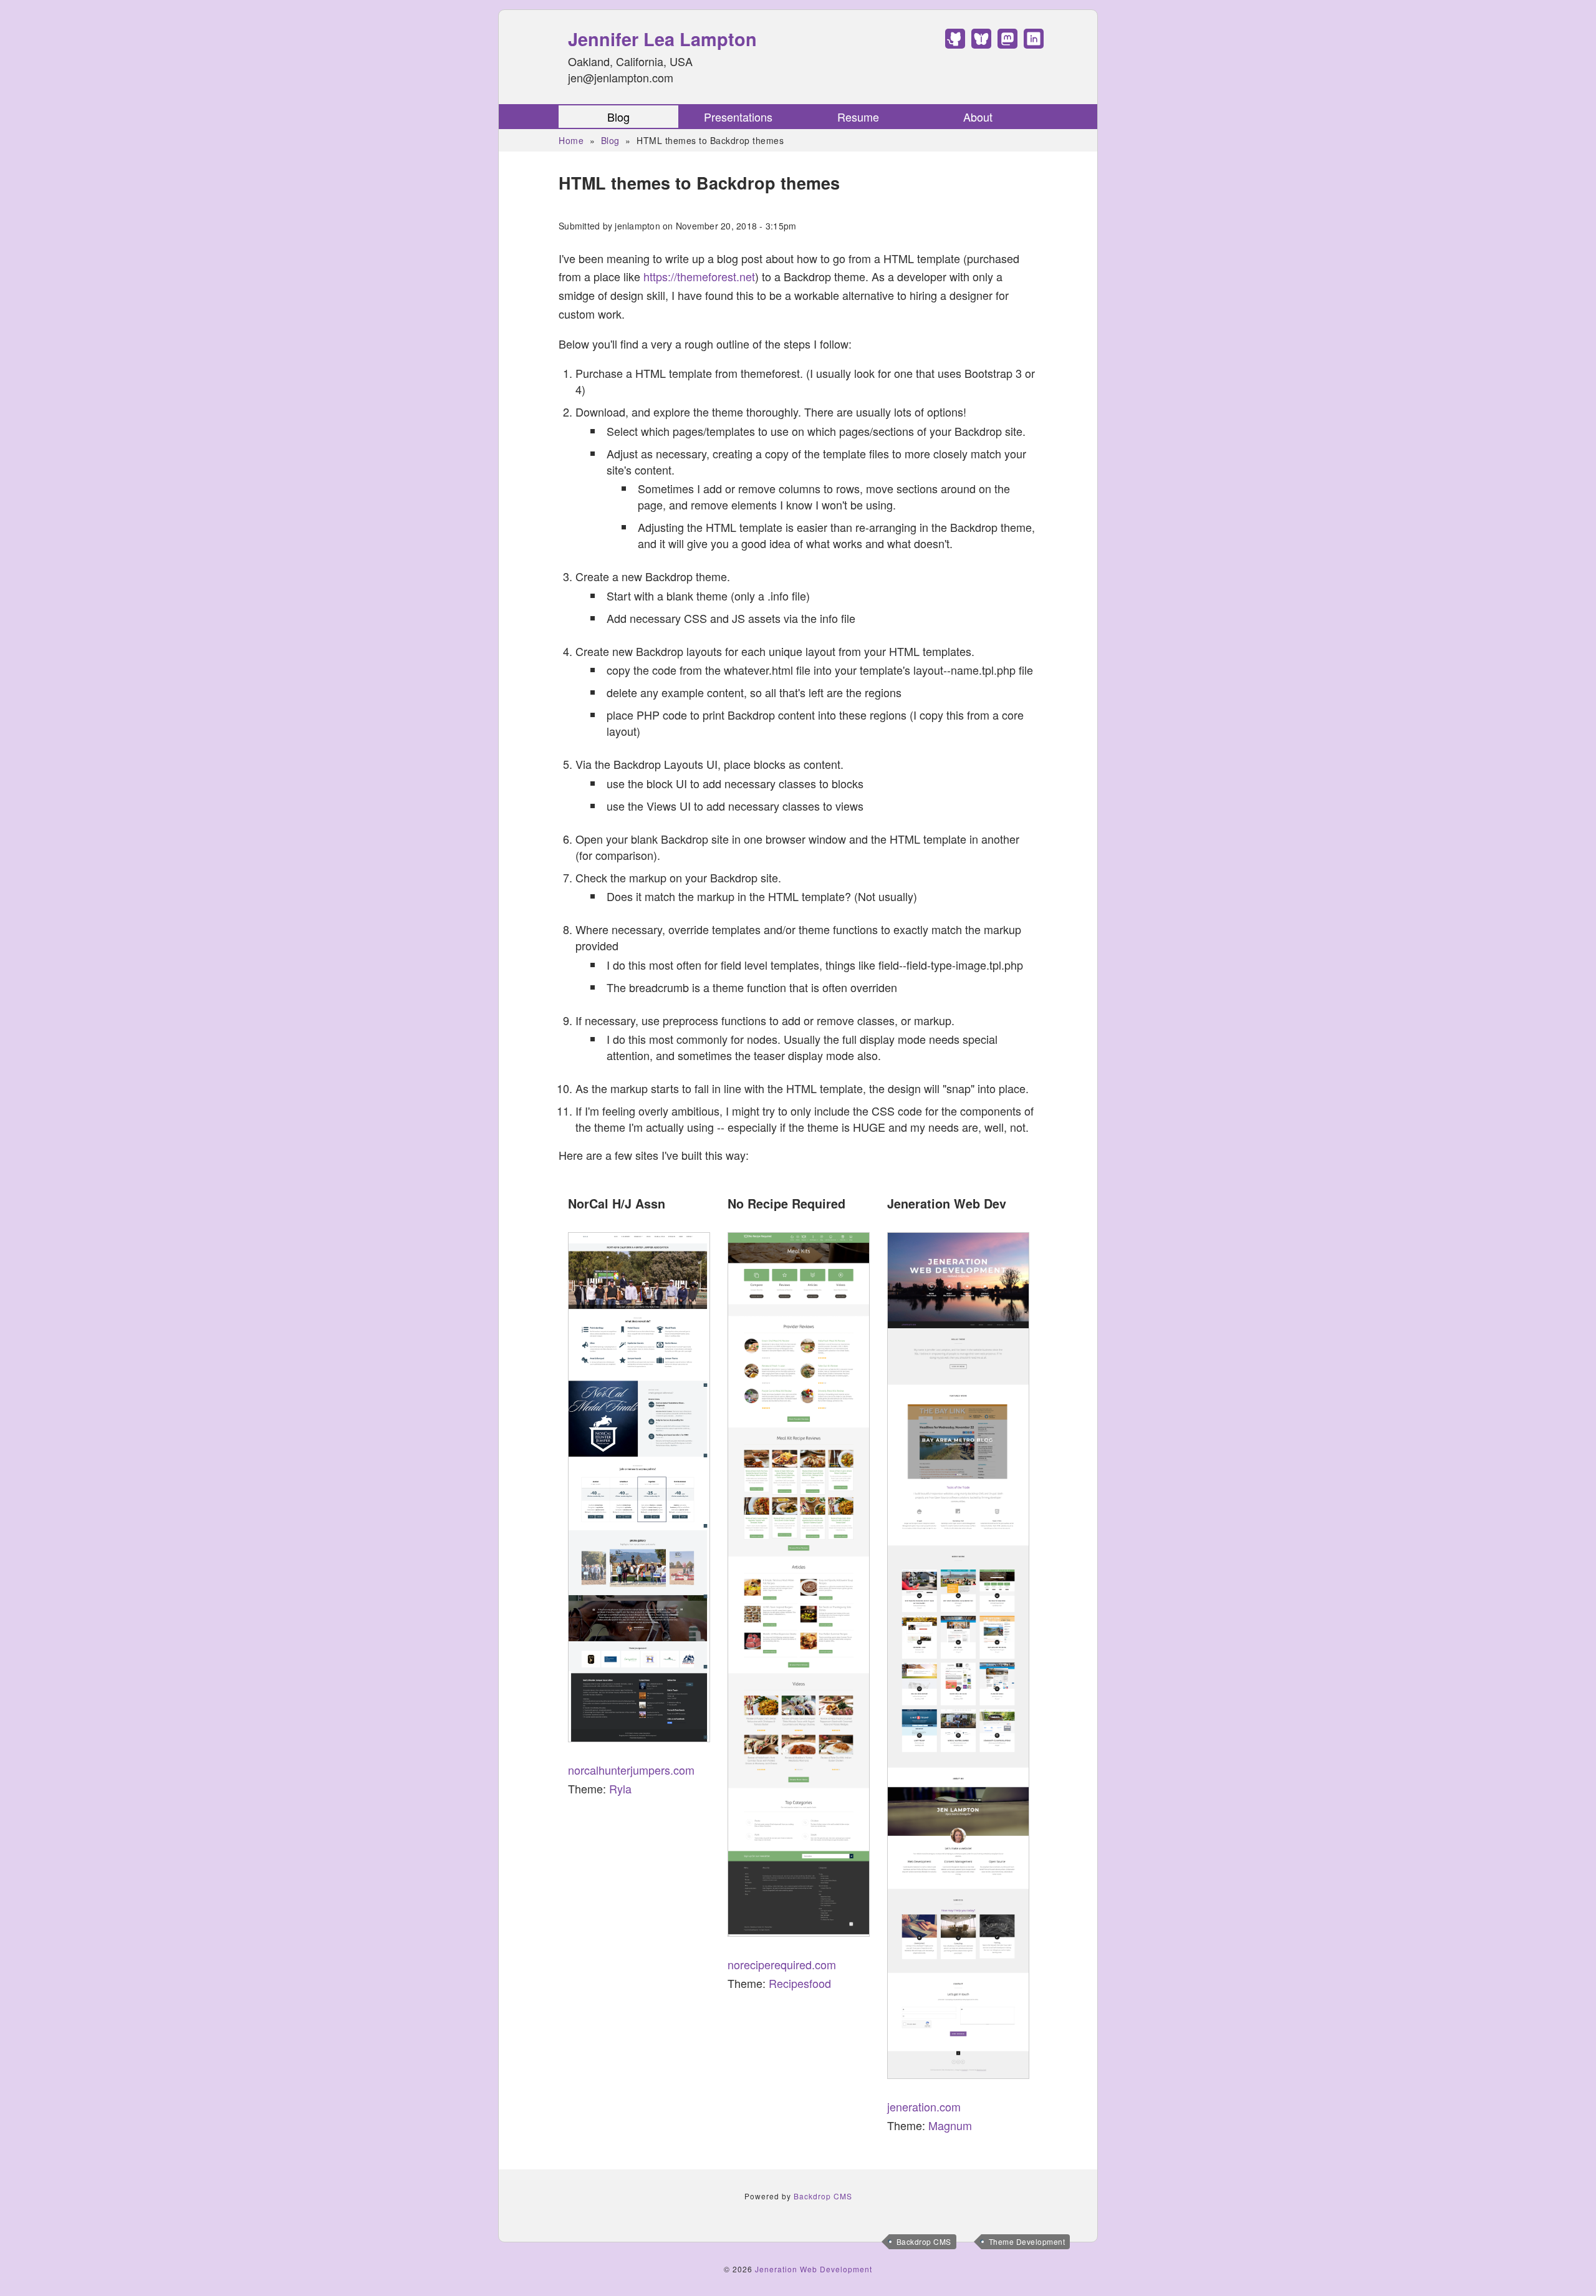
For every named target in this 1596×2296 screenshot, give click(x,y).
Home (571, 140)
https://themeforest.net (699, 276)
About (978, 117)
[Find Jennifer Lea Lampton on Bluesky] (981, 44)
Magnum (950, 2125)
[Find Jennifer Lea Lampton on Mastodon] (1007, 44)
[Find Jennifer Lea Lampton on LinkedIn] (1034, 44)
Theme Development (1027, 2241)
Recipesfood (800, 1983)
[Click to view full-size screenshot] (638, 1487)
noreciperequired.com (782, 1964)
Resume (858, 117)
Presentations (738, 117)
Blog (618, 117)
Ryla (620, 1788)
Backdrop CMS (924, 2241)
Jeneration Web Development (814, 2269)
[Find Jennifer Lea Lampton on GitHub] (955, 44)
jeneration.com (924, 2106)
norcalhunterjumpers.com (631, 1770)
